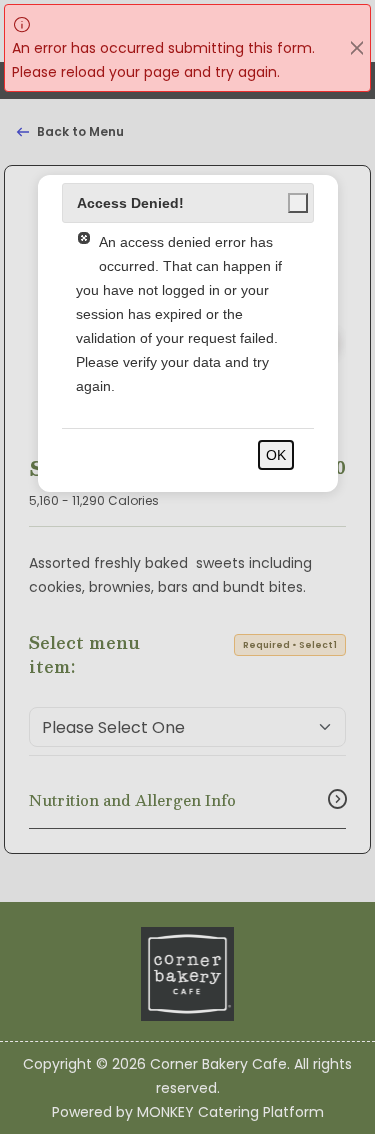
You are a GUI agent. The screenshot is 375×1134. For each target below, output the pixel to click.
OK (276, 455)
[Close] (357, 48)
